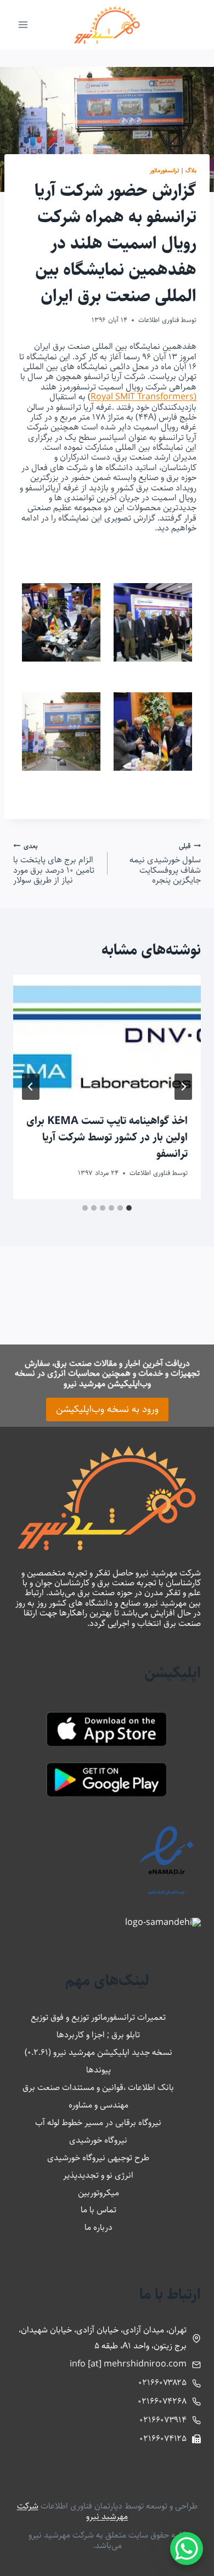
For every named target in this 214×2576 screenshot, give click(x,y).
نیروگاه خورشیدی (98, 2140)
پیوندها (98, 2070)
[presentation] (107, 1037)
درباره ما (98, 2227)
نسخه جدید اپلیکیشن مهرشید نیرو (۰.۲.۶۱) (98, 2052)
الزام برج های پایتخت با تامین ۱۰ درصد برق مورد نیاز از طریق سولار (54, 863)
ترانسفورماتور (164, 170)
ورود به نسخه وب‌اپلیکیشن (107, 1409)
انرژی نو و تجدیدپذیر (98, 2175)
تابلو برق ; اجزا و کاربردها (98, 2035)
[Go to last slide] (183, 1087)
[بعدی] (31, 1087)
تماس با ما (98, 2210)
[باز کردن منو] (23, 24)
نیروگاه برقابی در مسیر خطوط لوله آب (98, 2123)
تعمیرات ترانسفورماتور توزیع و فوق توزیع (98, 2017)
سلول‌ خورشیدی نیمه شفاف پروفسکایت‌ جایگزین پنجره (165, 863)
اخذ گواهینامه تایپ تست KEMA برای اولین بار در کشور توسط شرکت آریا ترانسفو (107, 1137)
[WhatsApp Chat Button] (187, 2549)
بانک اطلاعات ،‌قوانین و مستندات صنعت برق (98, 2088)
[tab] (129, 1208)
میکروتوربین (98, 2193)
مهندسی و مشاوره (98, 2105)
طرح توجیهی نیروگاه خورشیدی (98, 2158)
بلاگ (191, 170)
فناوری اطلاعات (159, 320)
